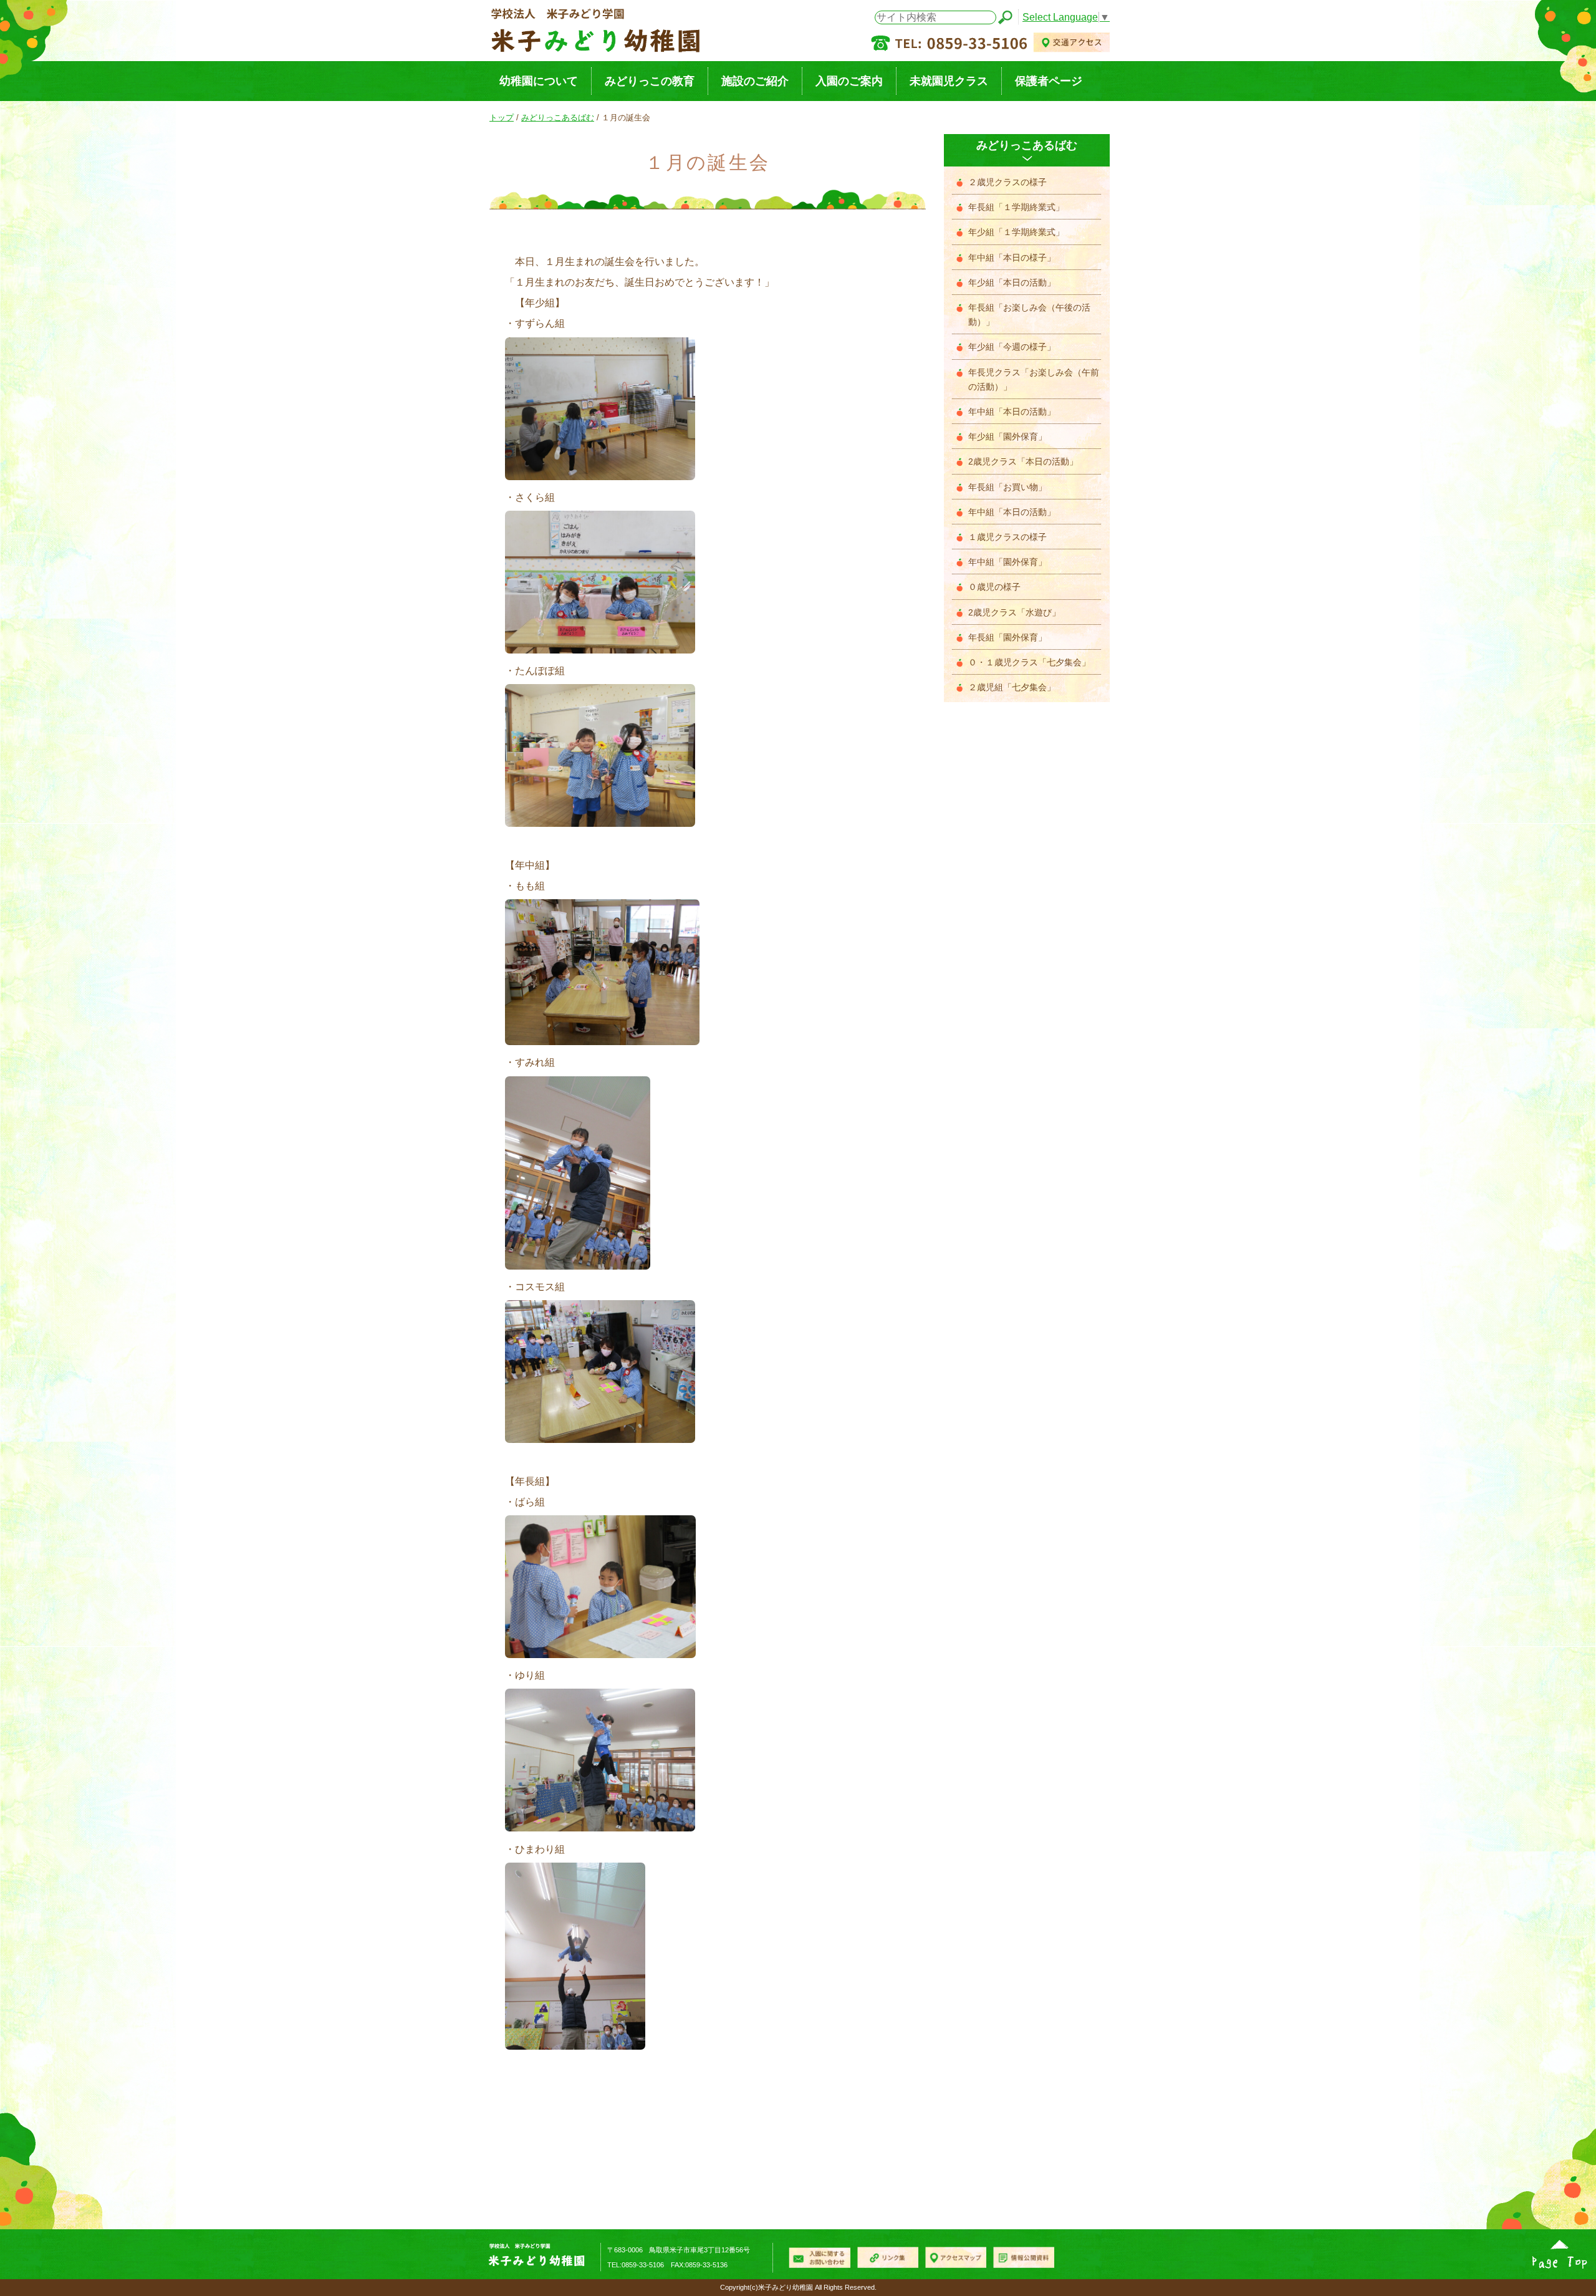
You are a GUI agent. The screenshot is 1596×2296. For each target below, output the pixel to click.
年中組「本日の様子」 (1012, 258)
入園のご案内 (849, 81)
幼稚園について (539, 81)
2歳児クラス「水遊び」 (1014, 613)
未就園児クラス (949, 81)
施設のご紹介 (755, 81)
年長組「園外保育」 (1007, 638)
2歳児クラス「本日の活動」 (1023, 462)
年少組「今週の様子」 (1012, 347)
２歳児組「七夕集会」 (1012, 687)
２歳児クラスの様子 (1007, 182)
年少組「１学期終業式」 (1016, 232)
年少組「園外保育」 (1007, 437)
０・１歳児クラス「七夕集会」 (1029, 663)
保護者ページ (1049, 81)
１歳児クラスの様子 (1007, 537)
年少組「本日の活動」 (1012, 283)
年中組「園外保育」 (1007, 562)
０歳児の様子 (994, 587)
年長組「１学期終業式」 (1016, 207)
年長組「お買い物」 (1007, 487)
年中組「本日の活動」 (1012, 412)
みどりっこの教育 (650, 81)
